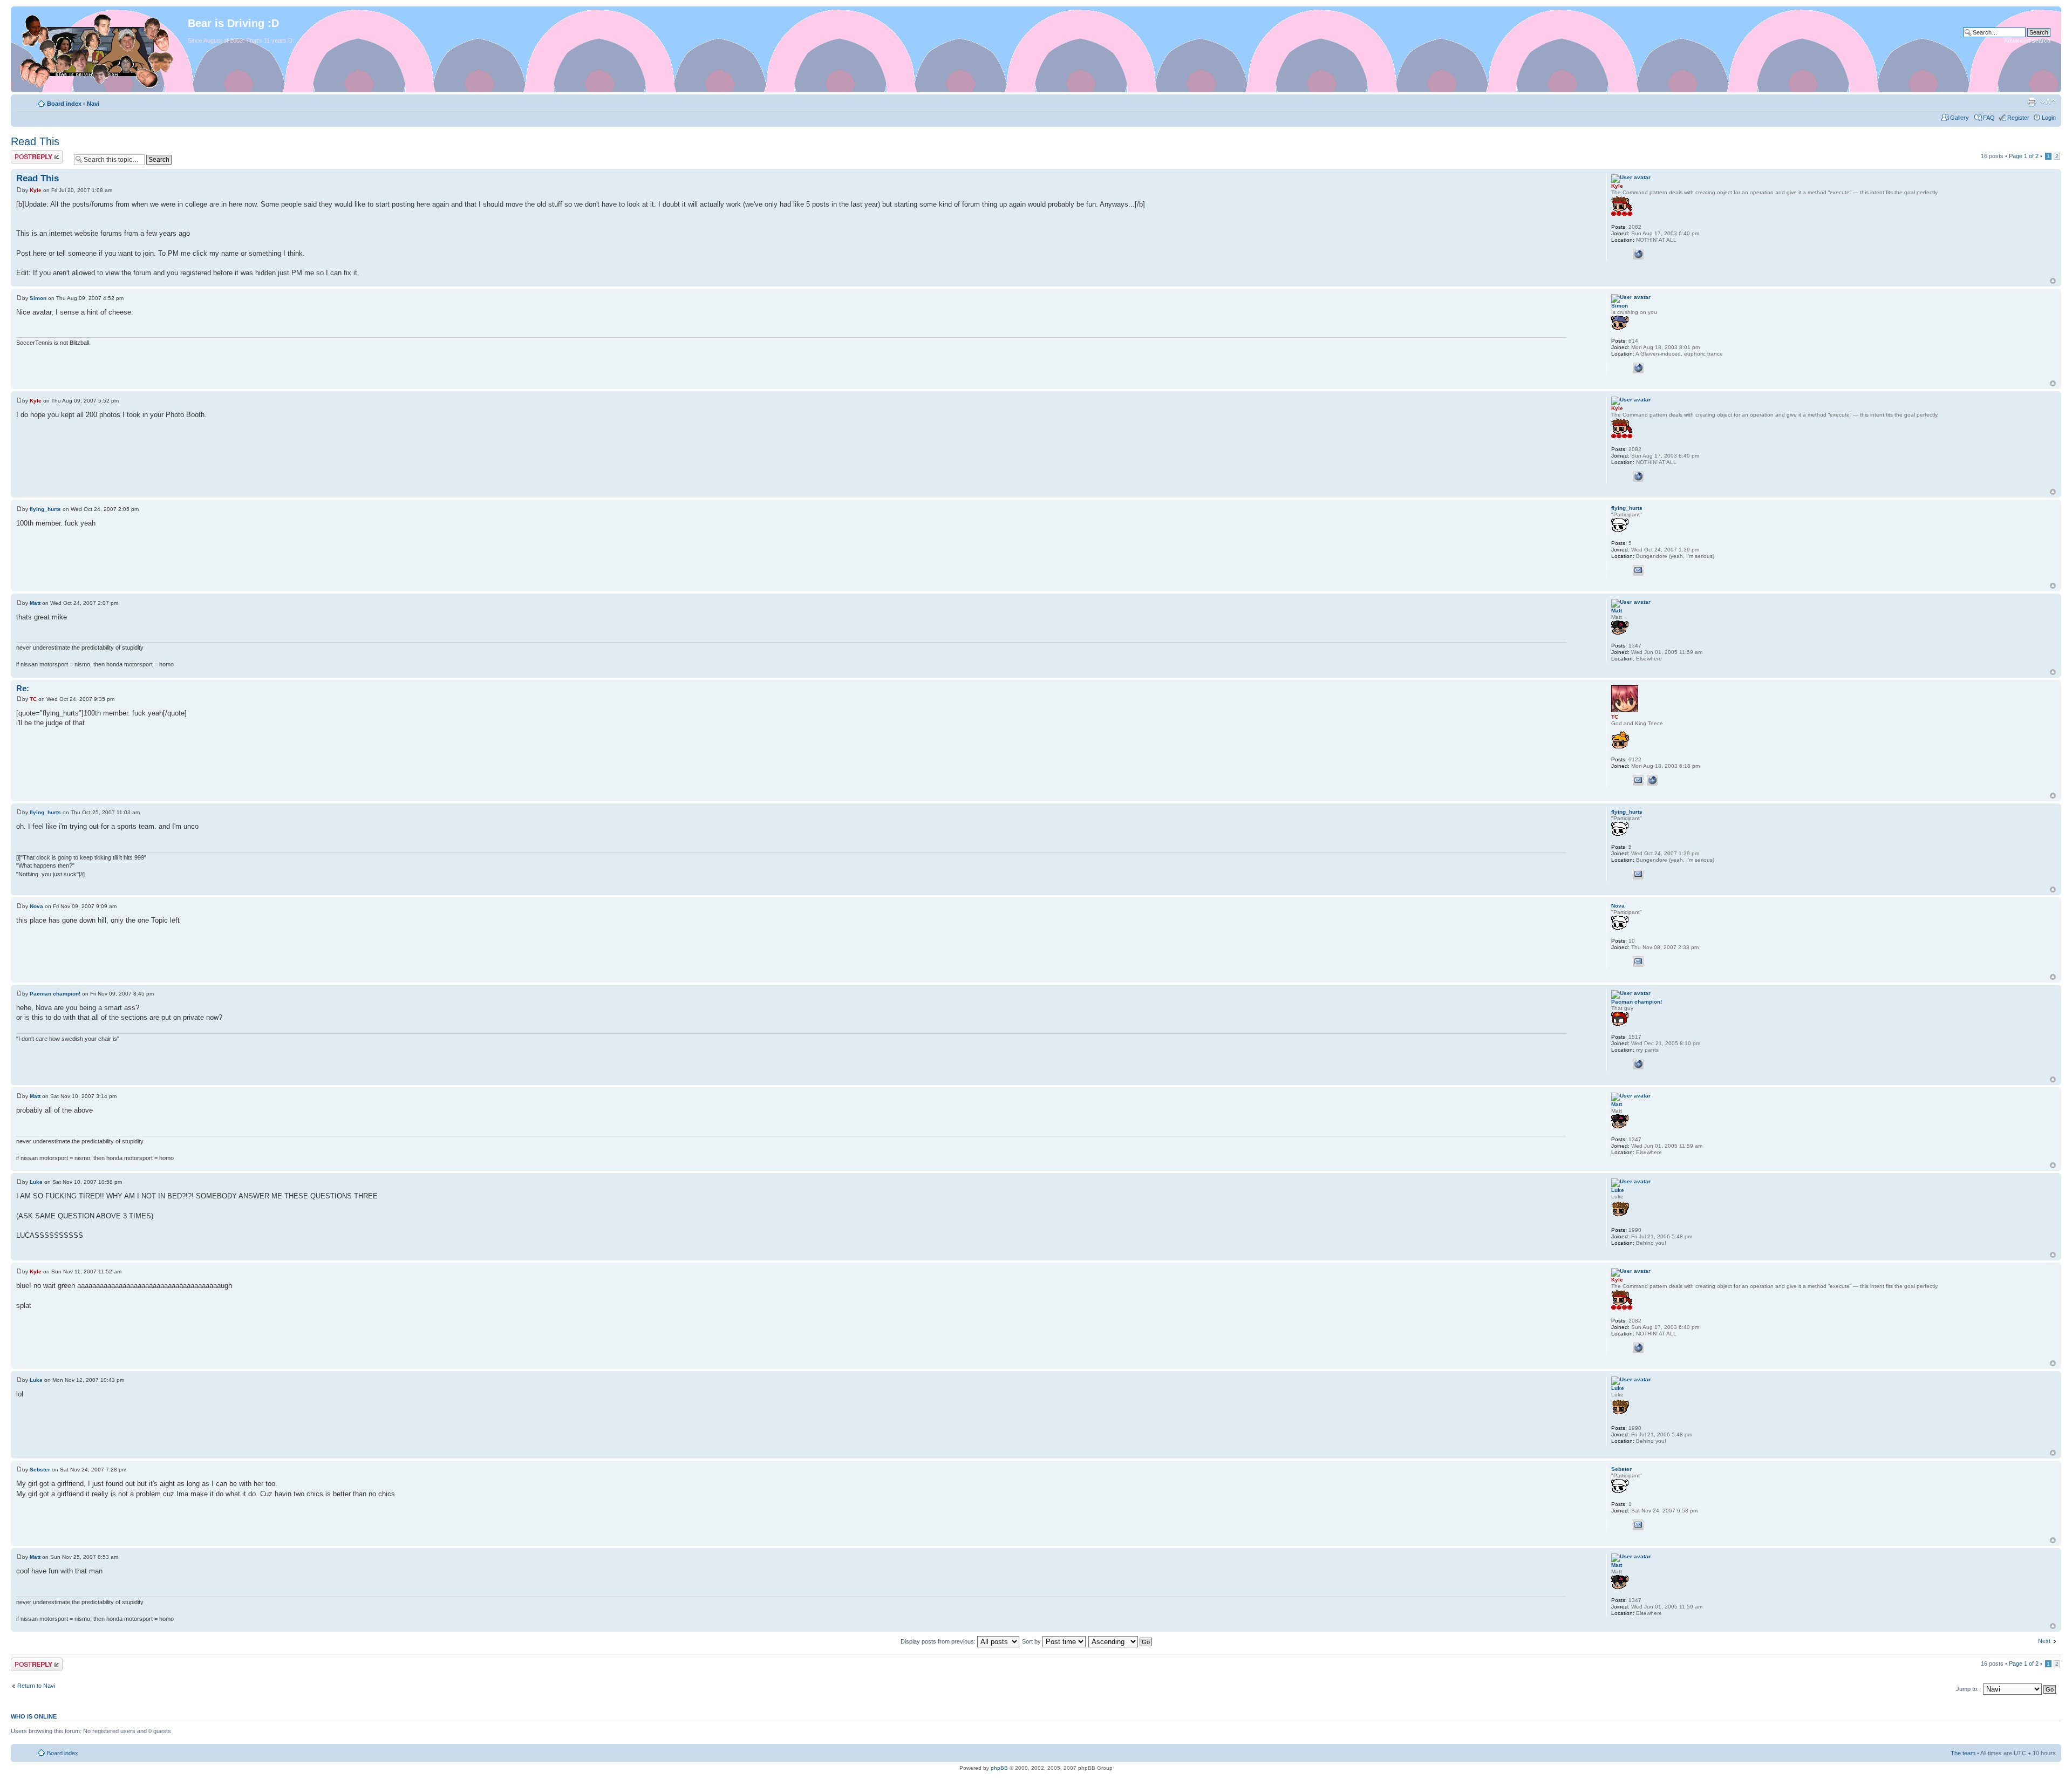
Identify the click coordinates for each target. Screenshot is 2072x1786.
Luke (36, 1182)
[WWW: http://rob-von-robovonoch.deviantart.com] (1638, 368)
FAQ (1989, 118)
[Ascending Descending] (1121, 1641)
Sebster (40, 1470)
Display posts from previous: (939, 1641)
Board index (64, 104)
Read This (35, 141)
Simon (38, 298)
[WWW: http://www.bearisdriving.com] (1638, 254)
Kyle (36, 190)
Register (2018, 118)
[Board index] (101, 49)
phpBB (999, 1768)
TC (33, 699)
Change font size (2048, 102)
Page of (2024, 156)
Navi (93, 104)
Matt (35, 603)
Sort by (1032, 1641)
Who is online (34, 1716)
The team (1963, 1753)
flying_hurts (45, 509)
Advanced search (2027, 40)
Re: (23, 688)
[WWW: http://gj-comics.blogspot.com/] (1638, 1064)
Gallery (1960, 118)
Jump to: (1968, 1689)
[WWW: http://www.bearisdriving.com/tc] (1652, 780)
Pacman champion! (55, 994)
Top (2053, 281)
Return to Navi (36, 1686)
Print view (2032, 102)
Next (2044, 1641)
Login (2049, 118)
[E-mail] (1638, 570)
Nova (36, 906)
